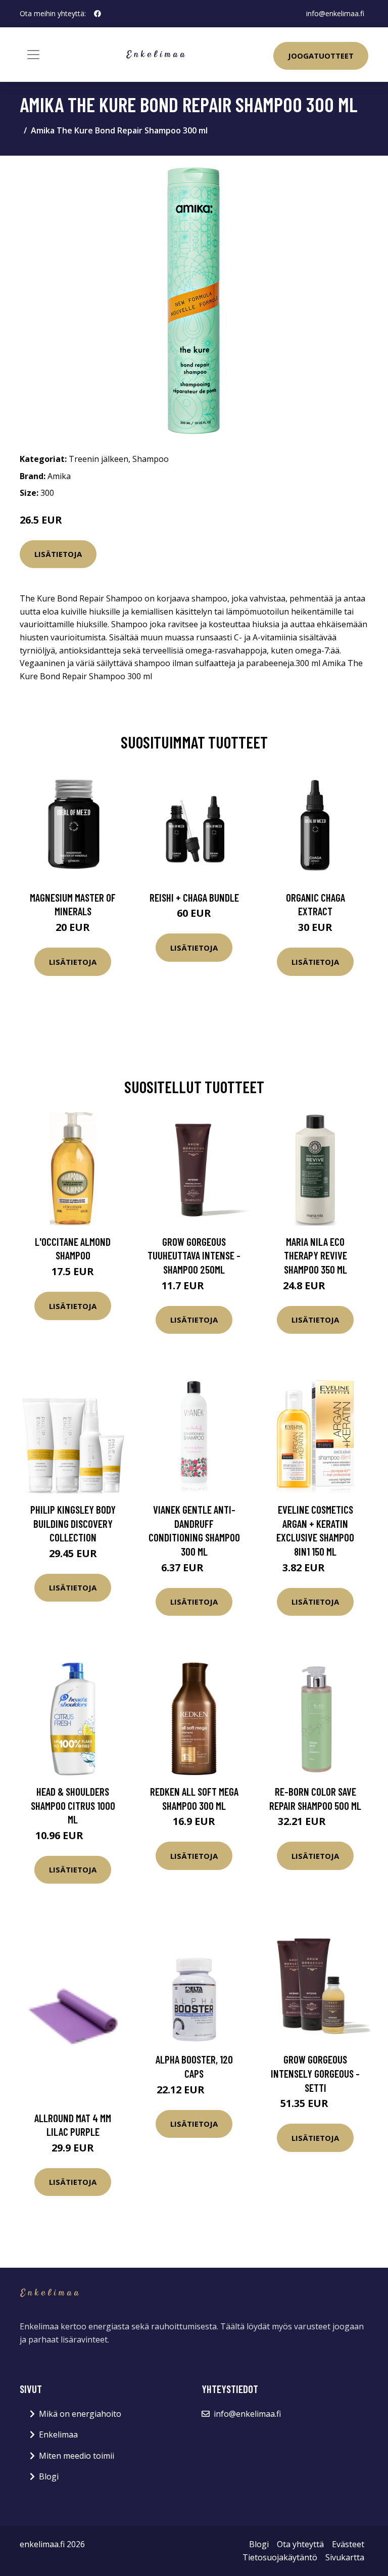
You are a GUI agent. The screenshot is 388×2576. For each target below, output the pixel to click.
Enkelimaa (58, 2434)
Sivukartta (345, 2557)
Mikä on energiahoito (80, 2414)
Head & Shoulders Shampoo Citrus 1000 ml (73, 1805)
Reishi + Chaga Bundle (194, 897)
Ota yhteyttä (300, 2544)
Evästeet (348, 2544)
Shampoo (151, 459)
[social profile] (98, 14)
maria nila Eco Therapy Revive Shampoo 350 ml (316, 1255)
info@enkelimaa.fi (335, 13)
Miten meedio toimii (77, 2456)
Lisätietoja (58, 554)
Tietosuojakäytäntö (280, 2557)
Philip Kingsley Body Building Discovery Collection (73, 1523)
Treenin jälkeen (99, 459)
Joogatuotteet (321, 56)
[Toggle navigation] (33, 55)
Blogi (49, 2476)
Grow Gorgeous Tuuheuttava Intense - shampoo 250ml (194, 1255)
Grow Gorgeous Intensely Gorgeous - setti (315, 2073)
